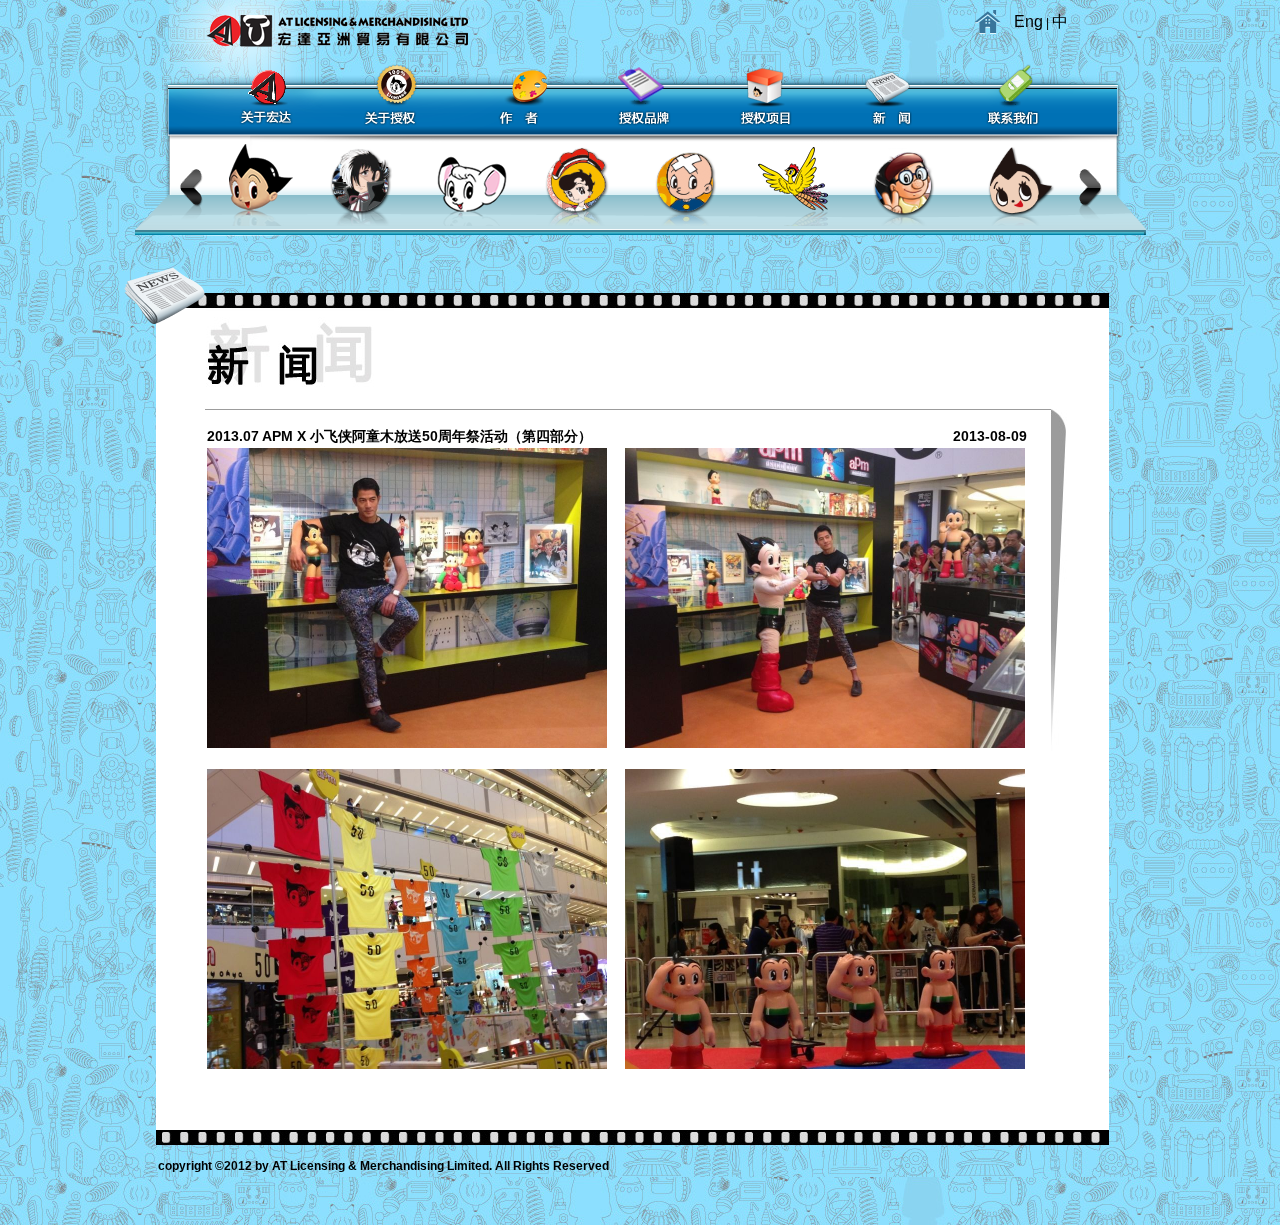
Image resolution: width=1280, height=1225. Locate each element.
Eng (1028, 21)
